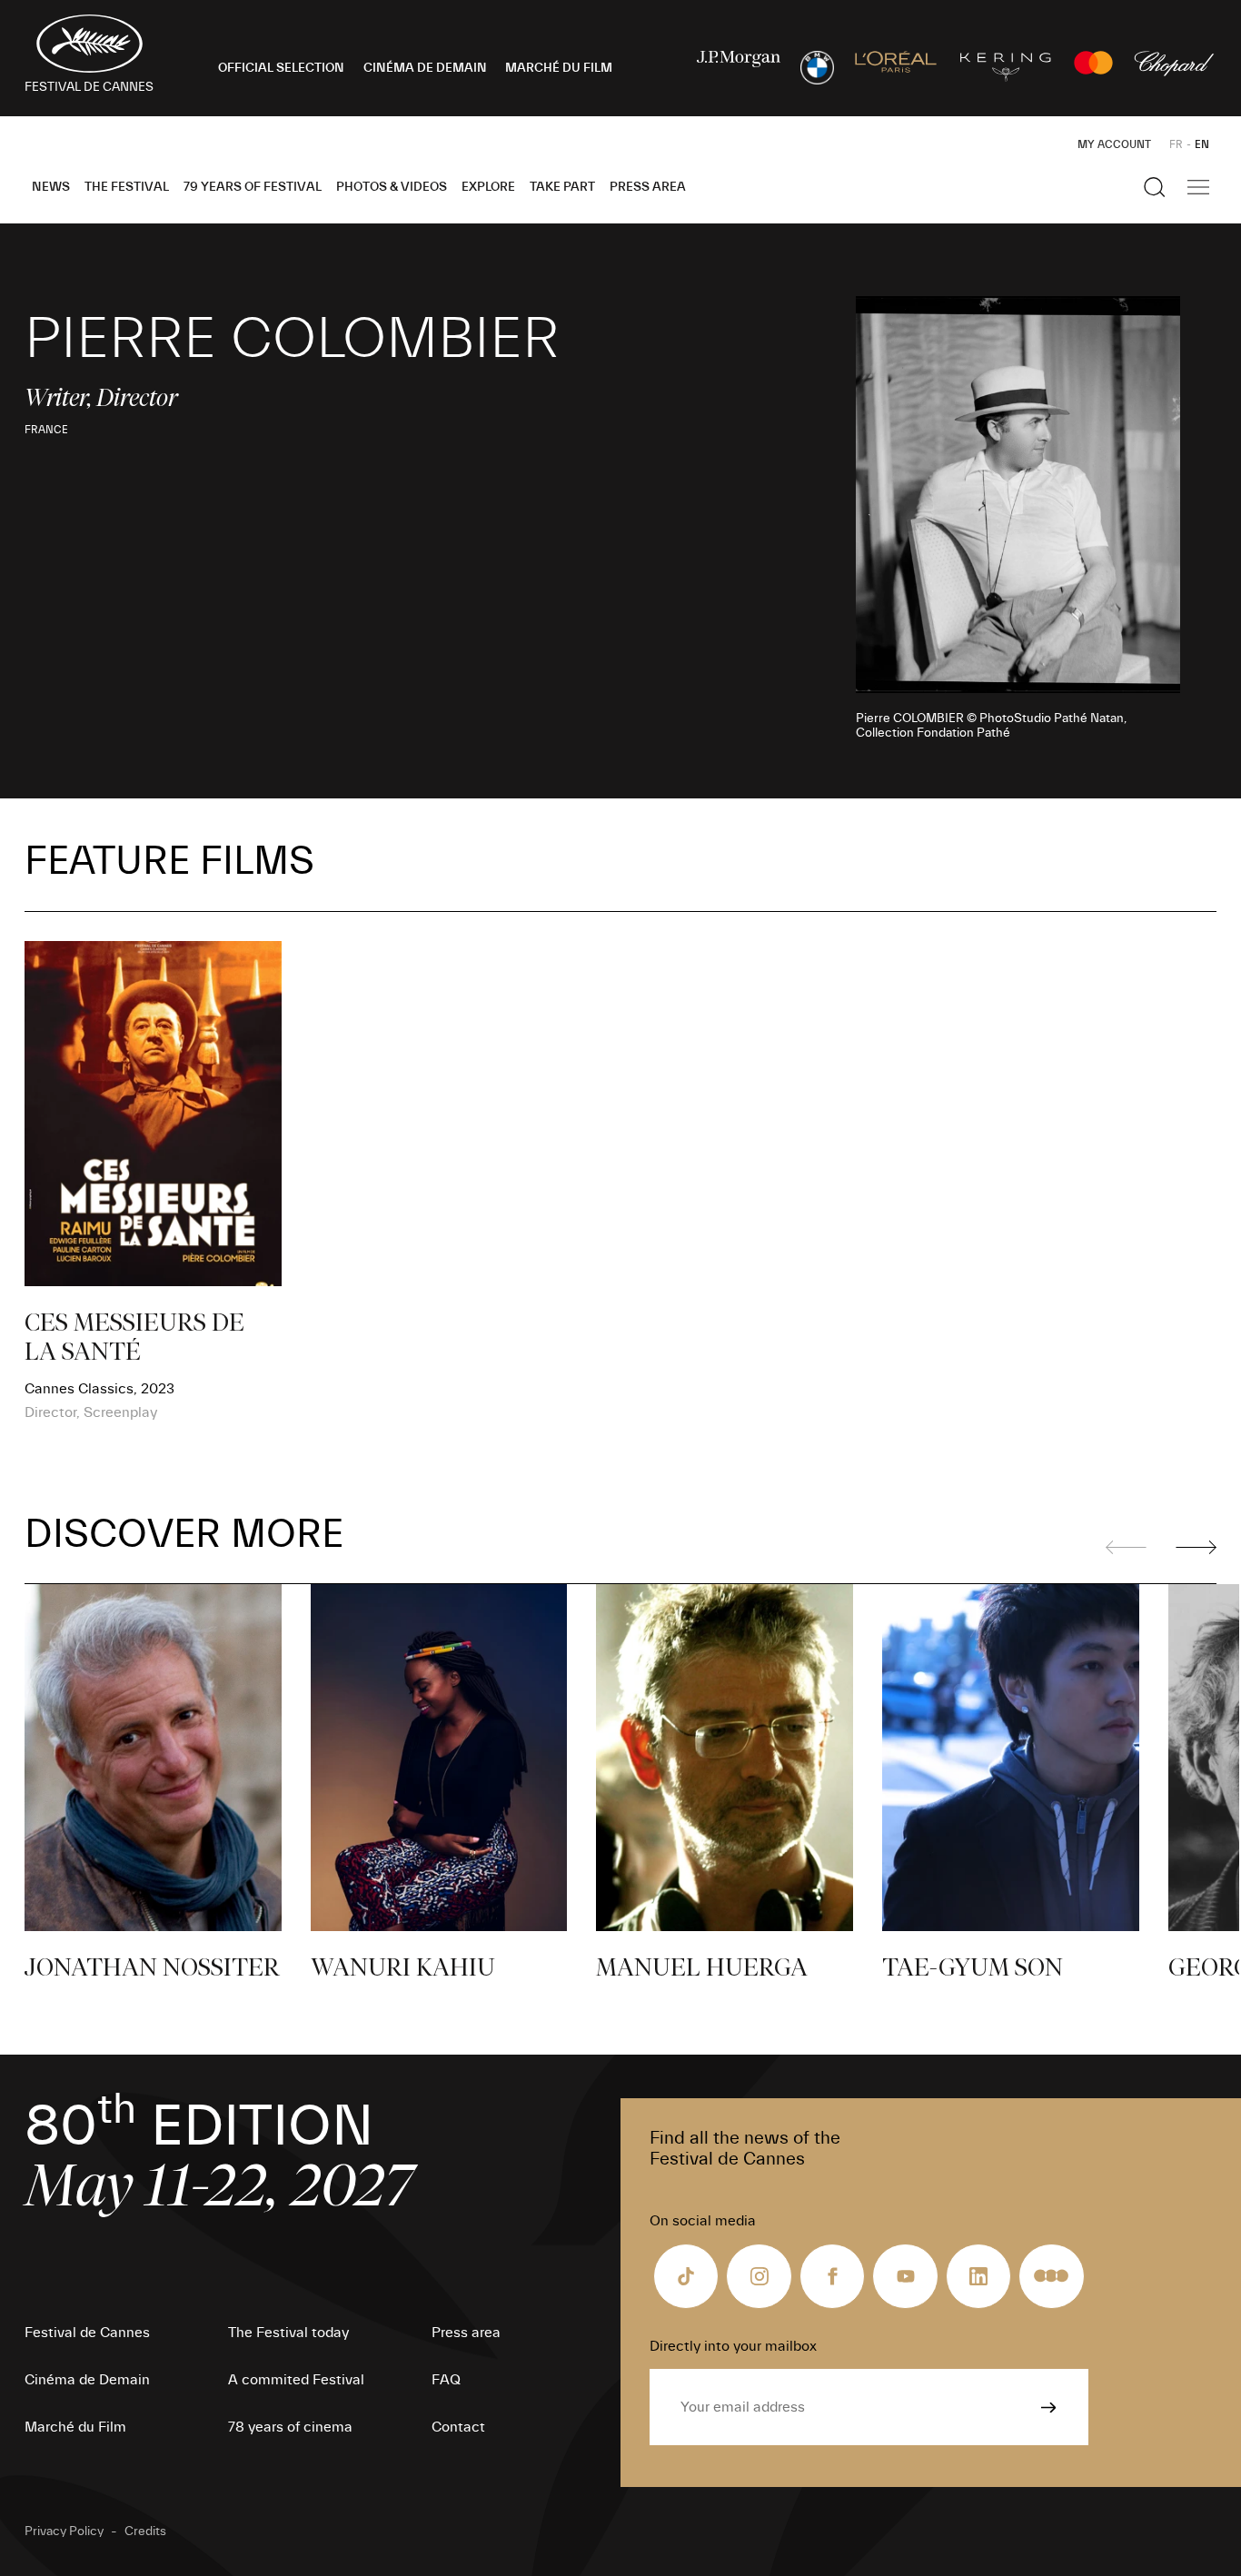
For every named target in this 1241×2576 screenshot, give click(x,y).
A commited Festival (296, 2380)
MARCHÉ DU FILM (559, 68)
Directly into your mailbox (733, 2346)
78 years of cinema (290, 2427)
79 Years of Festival (253, 187)
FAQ (446, 2380)
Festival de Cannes (87, 2333)
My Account (1114, 144)
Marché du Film (75, 2427)
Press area (648, 187)
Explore (488, 187)
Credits (145, 2531)
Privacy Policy (64, 2531)
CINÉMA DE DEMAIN (425, 68)
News (51, 187)
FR (1176, 144)
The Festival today (288, 2333)
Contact (458, 2427)
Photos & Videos (392, 187)
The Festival (127, 187)
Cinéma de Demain (87, 2380)
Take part (562, 187)
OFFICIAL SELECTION (281, 68)
